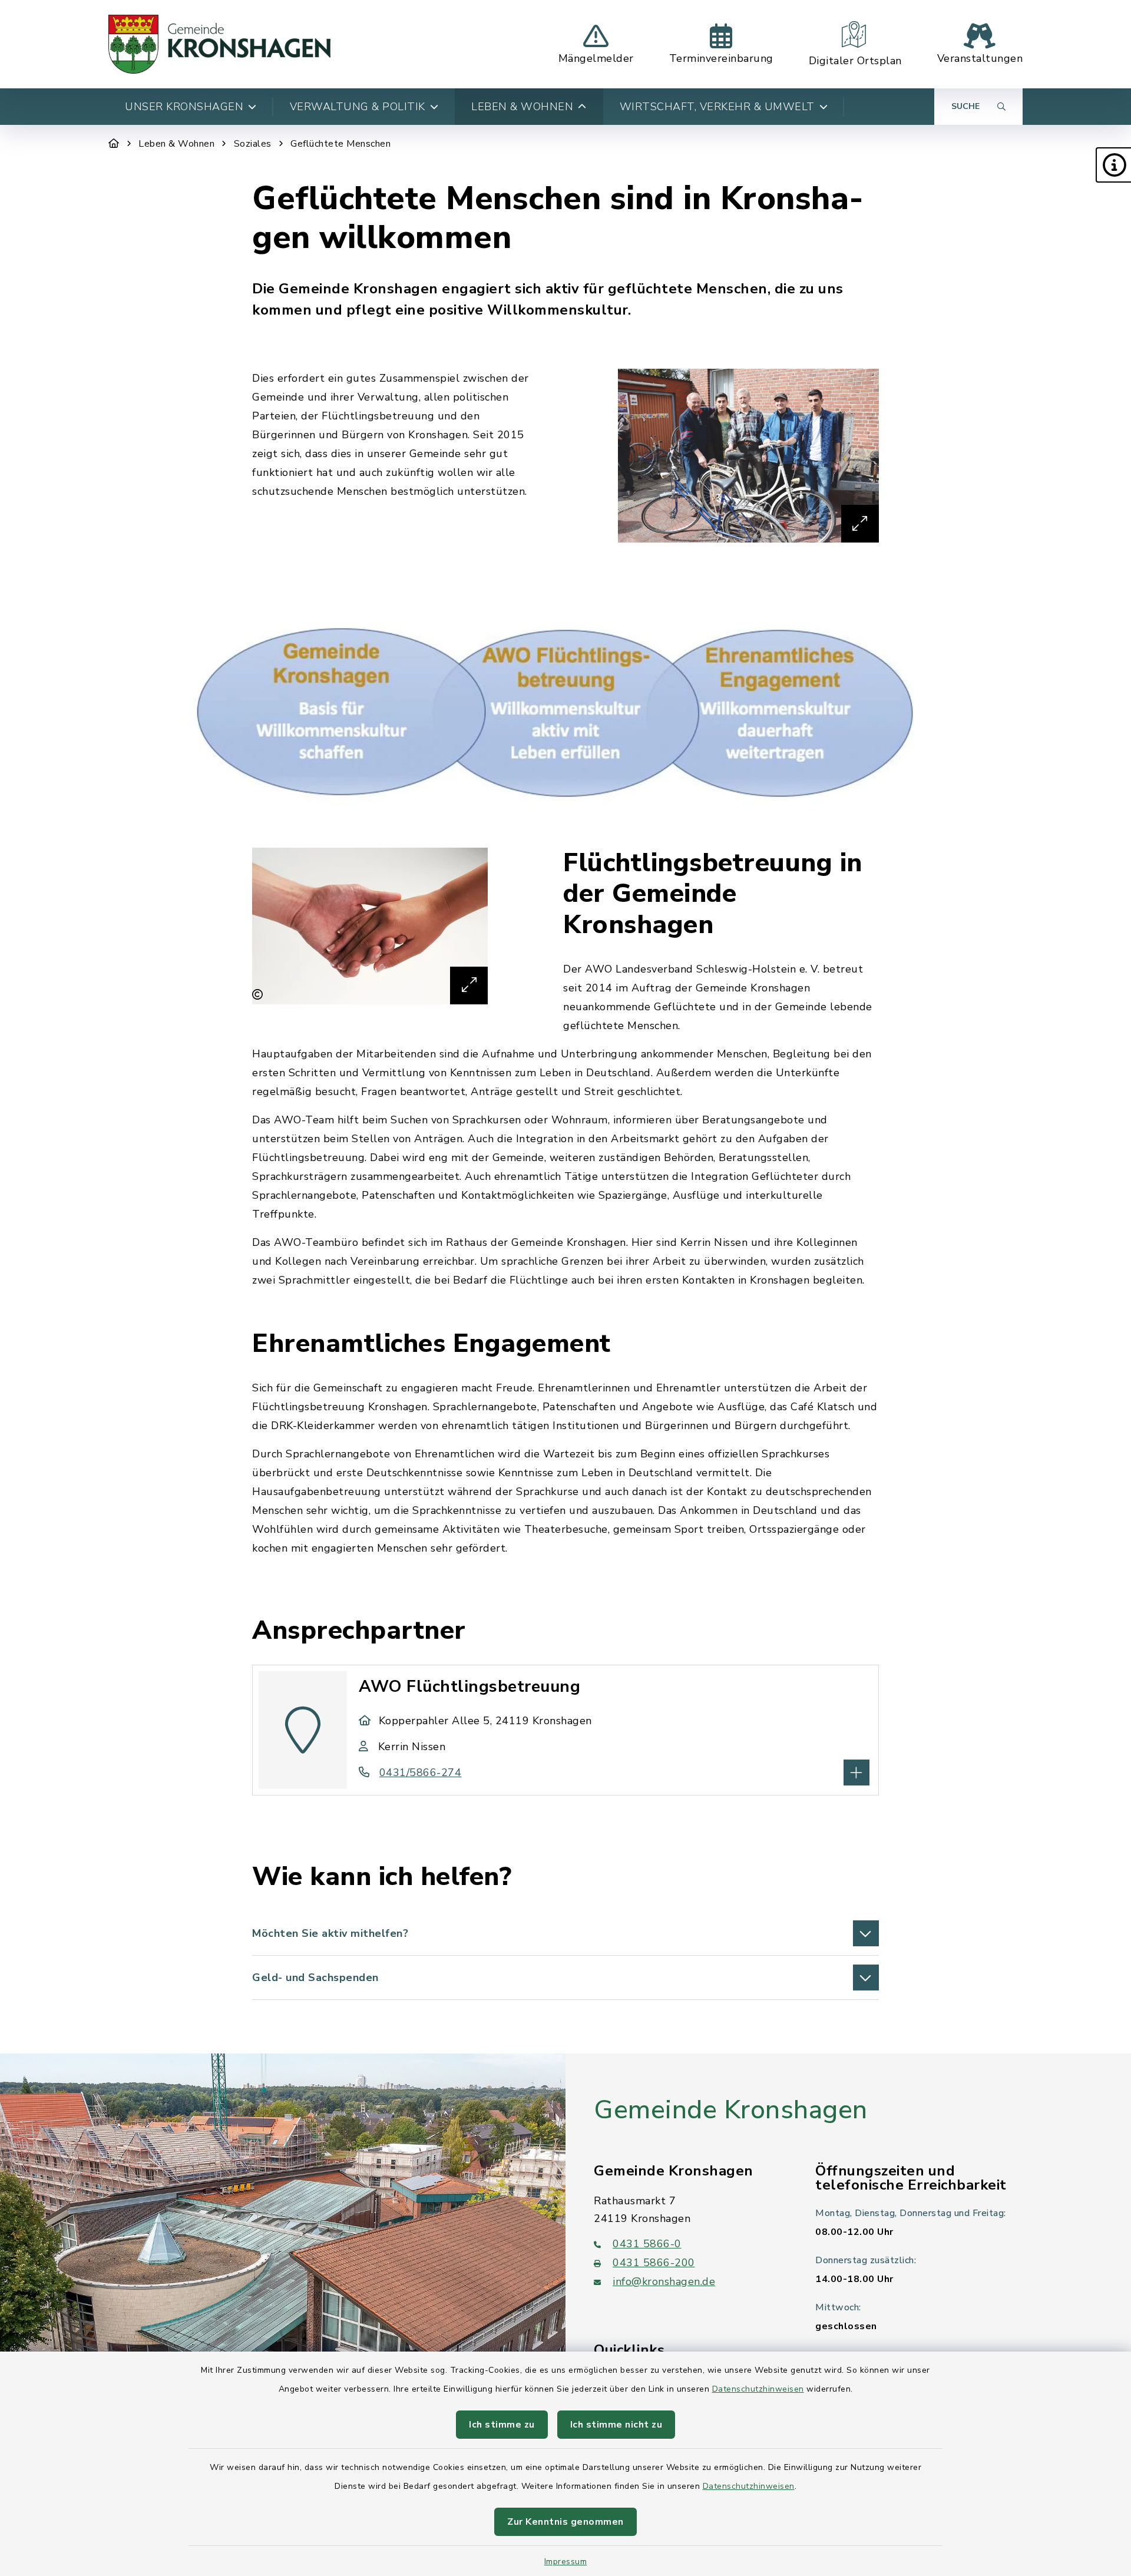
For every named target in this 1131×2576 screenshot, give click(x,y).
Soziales (253, 144)
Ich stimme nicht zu (616, 2425)
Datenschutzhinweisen (758, 2389)
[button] (1113, 165)
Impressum (566, 2562)
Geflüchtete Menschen (340, 144)
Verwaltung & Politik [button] (358, 107)
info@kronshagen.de (664, 2281)
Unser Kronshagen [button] (184, 107)
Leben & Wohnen (176, 144)
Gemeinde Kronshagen (731, 2110)
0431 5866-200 (654, 2263)
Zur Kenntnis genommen (565, 2522)
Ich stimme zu (502, 2425)
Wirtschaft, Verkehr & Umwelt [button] (717, 107)
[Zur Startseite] (114, 144)
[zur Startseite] (219, 44)
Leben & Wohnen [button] (522, 107)
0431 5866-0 (647, 2244)
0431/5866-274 (420, 1773)
